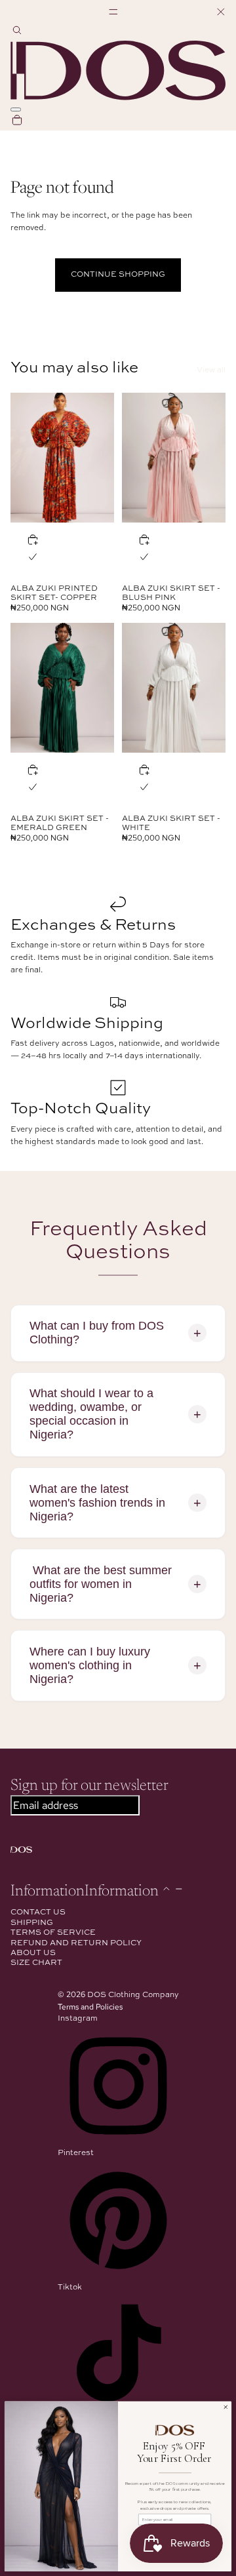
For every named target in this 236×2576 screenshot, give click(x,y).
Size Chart (36, 1963)
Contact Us (38, 1912)
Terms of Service (53, 1933)
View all (211, 370)
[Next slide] (104, 458)
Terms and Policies (90, 2007)
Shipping (32, 1923)
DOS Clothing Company (133, 1995)
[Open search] (17, 32)
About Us (33, 1953)
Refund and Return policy (76, 1943)
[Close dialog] (226, 2407)
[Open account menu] (16, 109)
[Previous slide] (21, 458)
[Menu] (118, 12)
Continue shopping (118, 275)
